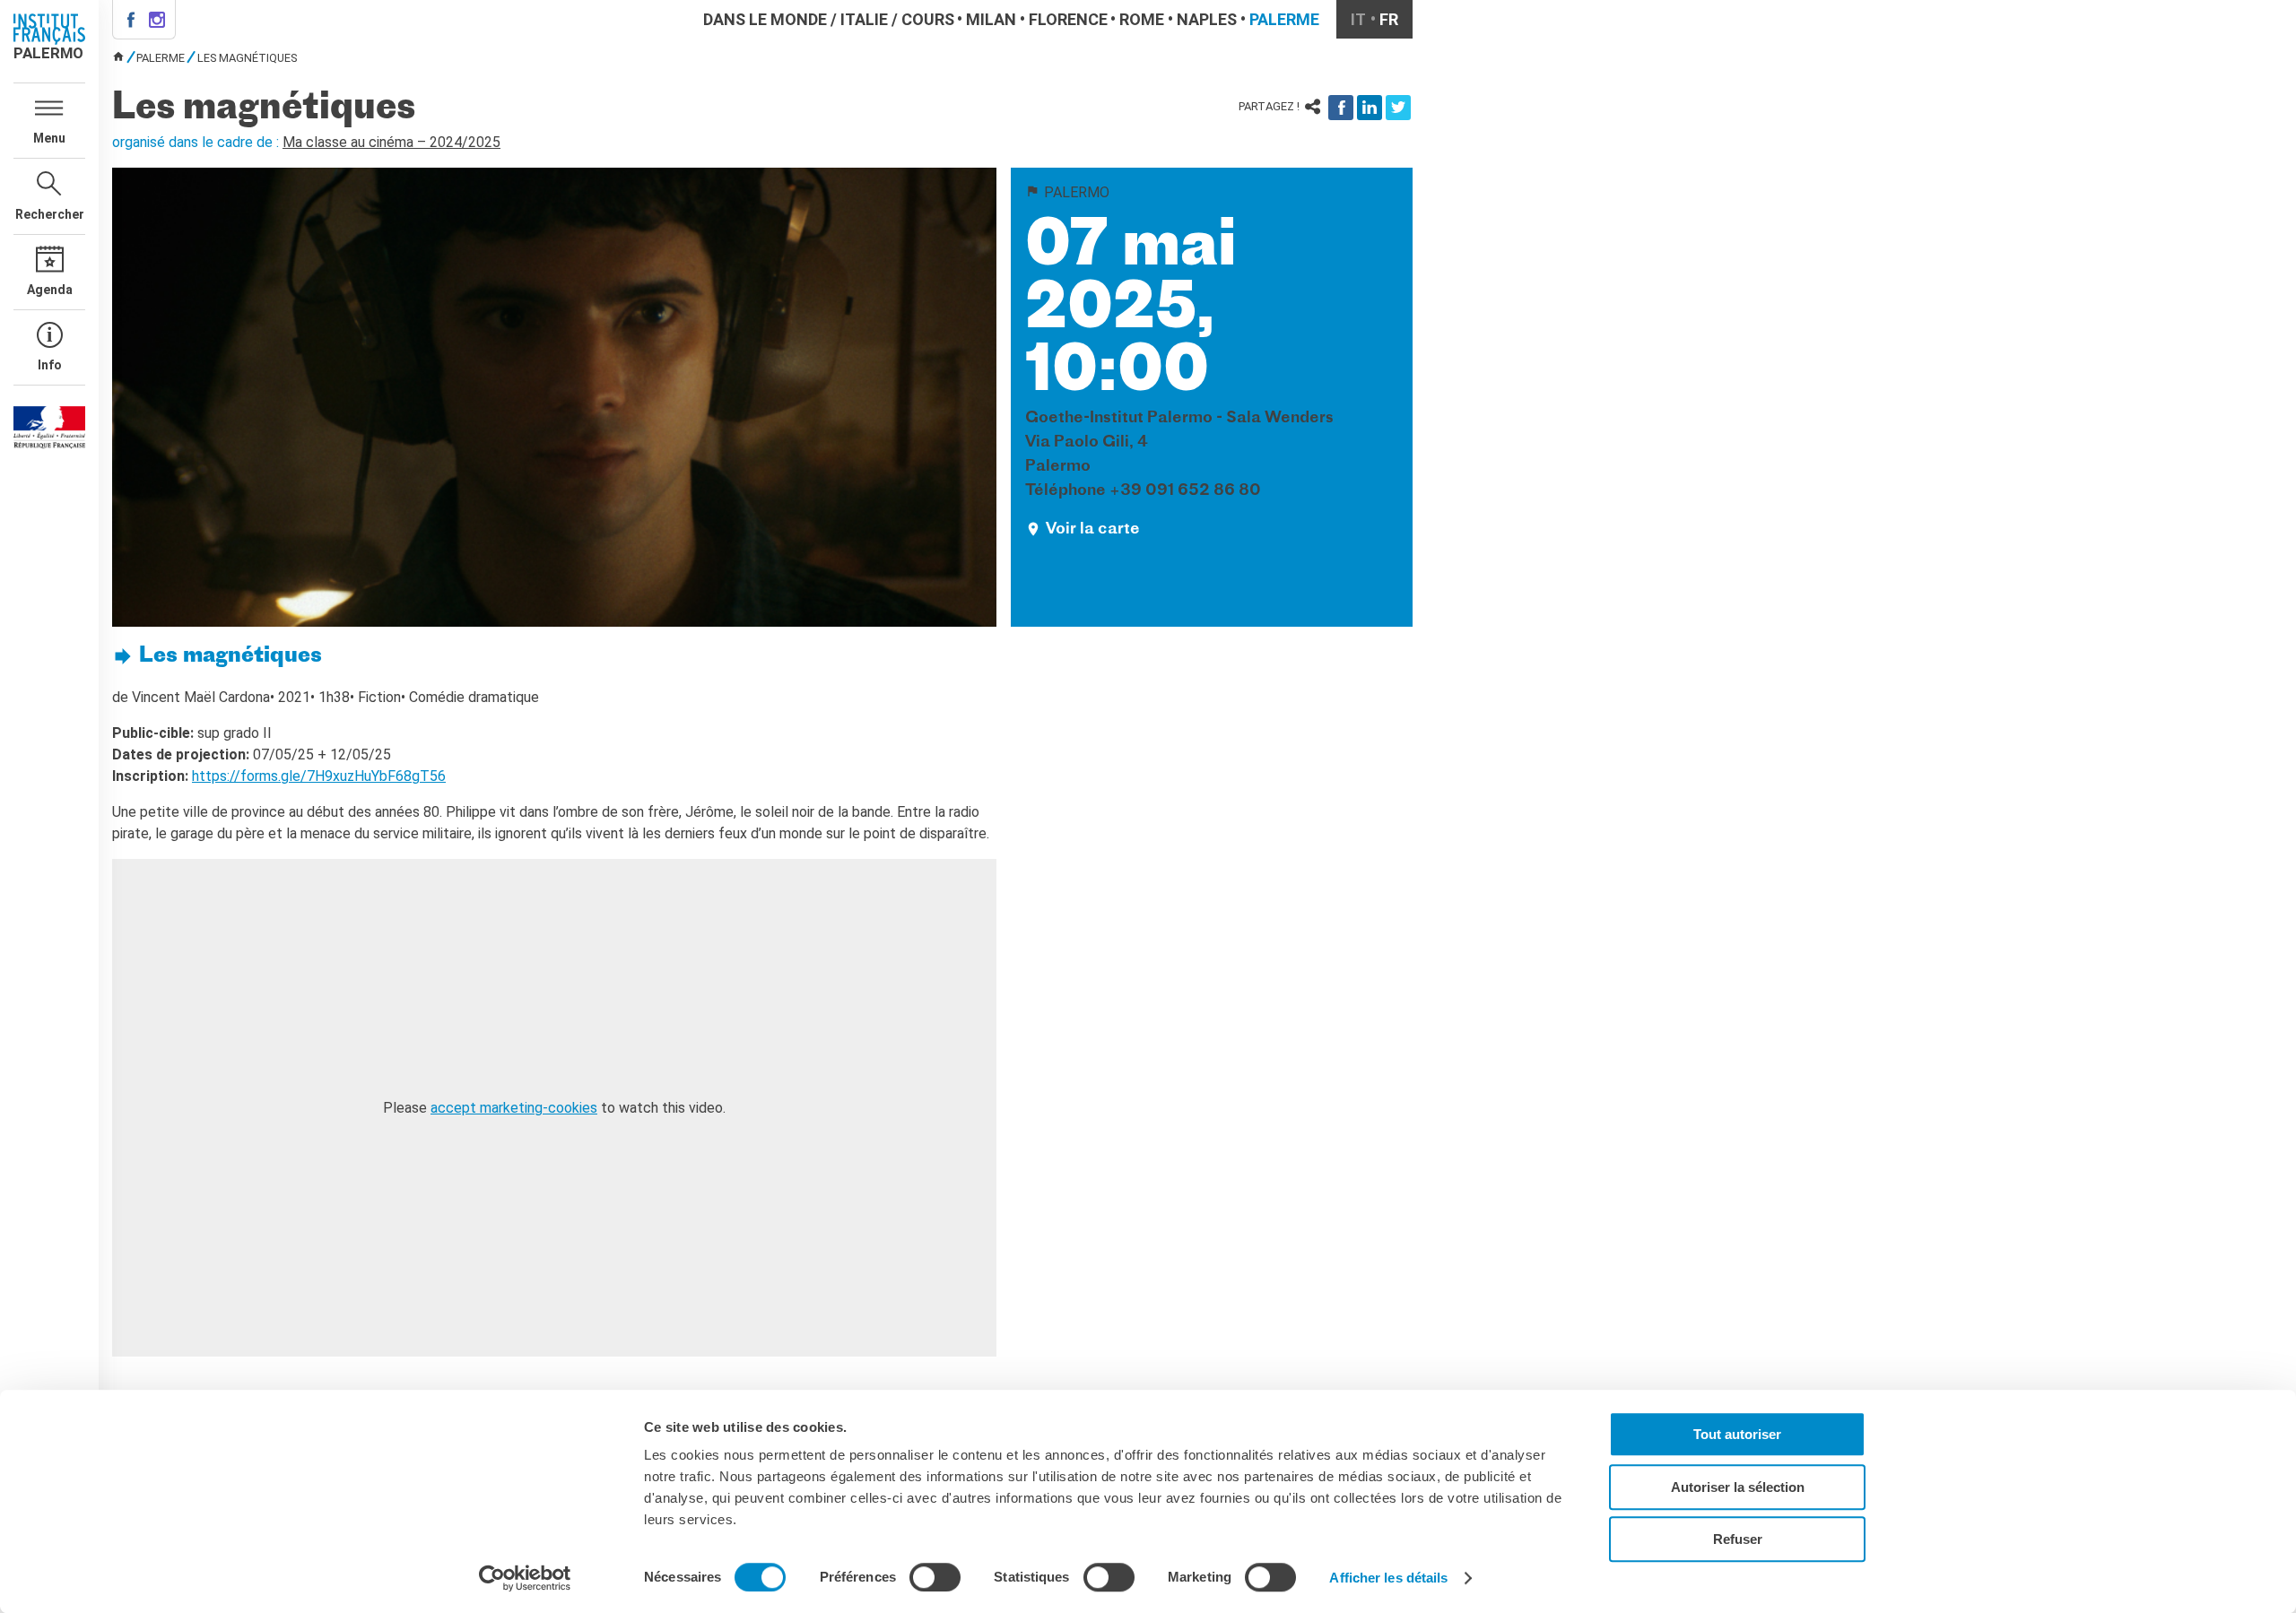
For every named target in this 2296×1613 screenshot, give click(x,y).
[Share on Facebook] (1341, 108)
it (1358, 19)
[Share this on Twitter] (1398, 108)
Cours (928, 19)
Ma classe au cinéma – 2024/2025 (391, 142)
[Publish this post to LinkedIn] (1370, 108)
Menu (49, 138)
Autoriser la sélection (1738, 1487)
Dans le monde (765, 19)
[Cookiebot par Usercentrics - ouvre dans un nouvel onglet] (525, 1578)
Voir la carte (1093, 529)
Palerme (1284, 19)
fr (1389, 19)
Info (50, 365)
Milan (991, 19)
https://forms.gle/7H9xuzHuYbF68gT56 (319, 776)
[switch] (935, 1577)
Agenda (50, 290)
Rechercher (50, 214)
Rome (1142, 19)
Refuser (1738, 1539)
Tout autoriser (1737, 1434)
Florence (1068, 19)
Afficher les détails (1388, 1578)
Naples (1207, 19)
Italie (864, 19)
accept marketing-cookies (514, 1108)
